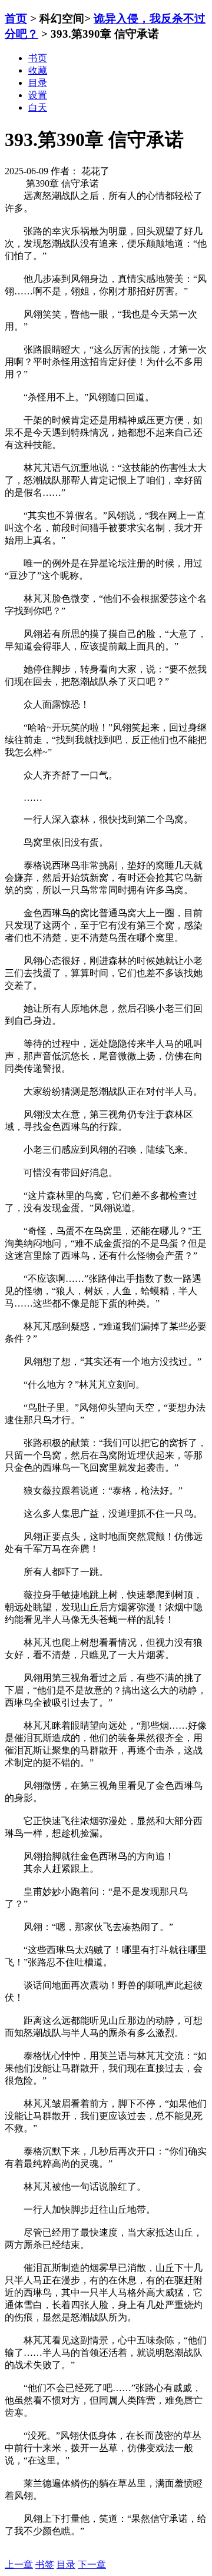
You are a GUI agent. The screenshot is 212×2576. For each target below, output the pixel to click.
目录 (66, 2565)
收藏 (38, 70)
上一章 (19, 2565)
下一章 (92, 2565)
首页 (16, 19)
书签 (45, 2565)
